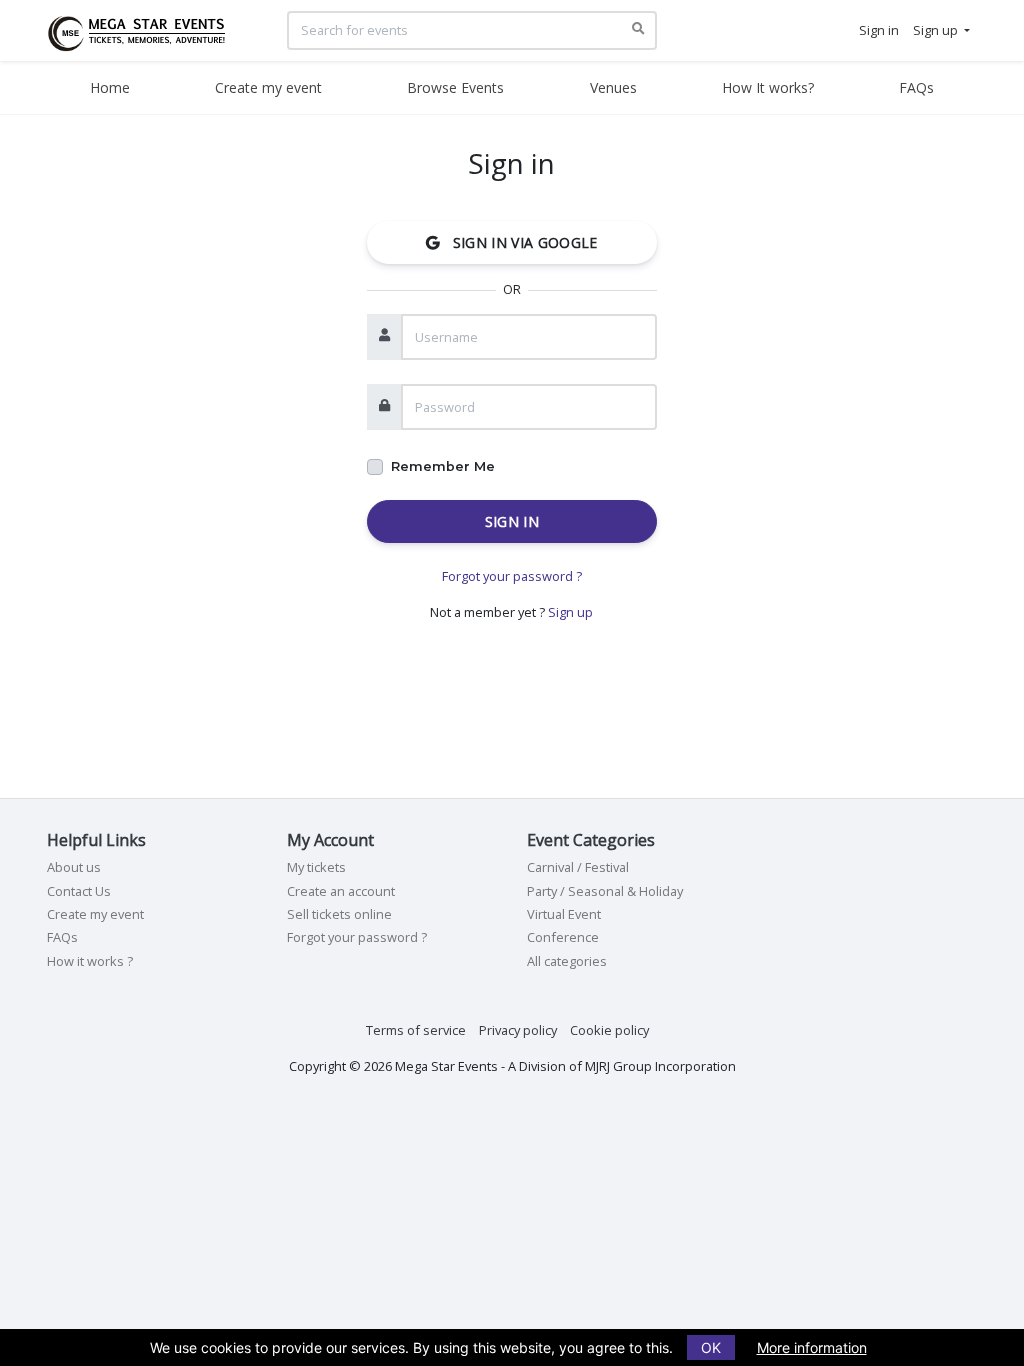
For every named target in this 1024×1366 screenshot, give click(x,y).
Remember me (443, 466)
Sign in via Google (518, 242)
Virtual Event (564, 914)
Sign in (512, 521)
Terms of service (416, 1030)
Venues (613, 87)
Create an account (341, 891)
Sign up (570, 612)
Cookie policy (609, 1030)
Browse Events (455, 87)
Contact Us (79, 891)
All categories (567, 961)
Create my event (268, 87)
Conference (563, 937)
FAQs (916, 87)
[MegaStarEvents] (143, 29)
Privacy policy (518, 1030)
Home (110, 87)
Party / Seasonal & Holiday (605, 891)
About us (74, 867)
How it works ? (90, 961)
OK (711, 1347)
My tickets (316, 867)
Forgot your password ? (512, 576)
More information (812, 1347)
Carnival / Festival (578, 867)
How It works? (768, 87)
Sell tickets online (339, 914)
